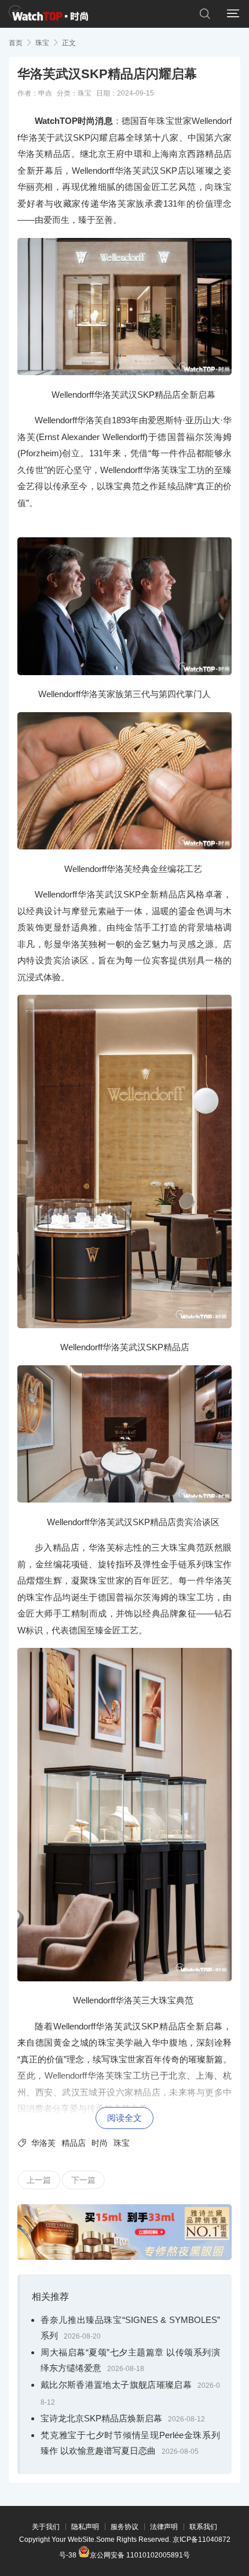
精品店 (74, 2143)
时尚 (100, 2143)
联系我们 (203, 2527)
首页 (16, 43)
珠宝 (42, 43)
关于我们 (46, 2527)
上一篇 (39, 2180)
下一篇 (83, 2180)
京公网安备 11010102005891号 (140, 2554)
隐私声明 (85, 2527)
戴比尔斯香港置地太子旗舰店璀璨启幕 (116, 2385)
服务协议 (124, 2527)
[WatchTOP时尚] (48, 14)
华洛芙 (43, 2143)
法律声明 (164, 2527)
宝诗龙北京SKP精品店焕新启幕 (101, 2418)
